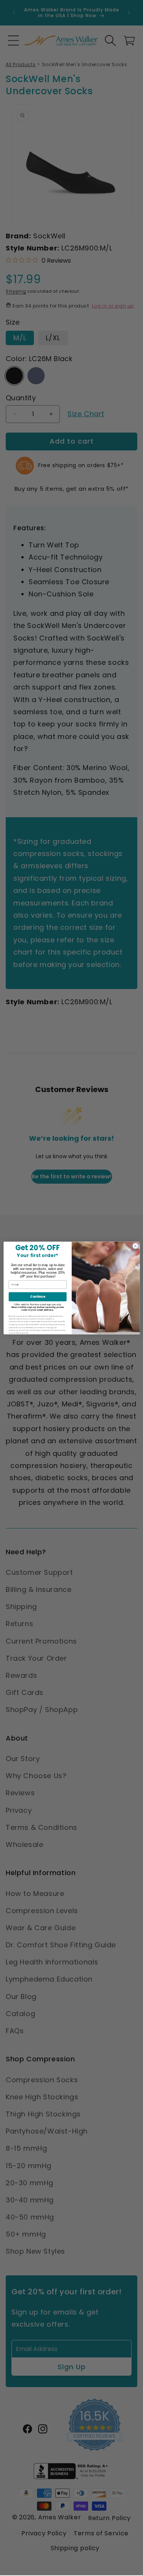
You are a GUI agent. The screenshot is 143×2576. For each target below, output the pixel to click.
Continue (38, 1297)
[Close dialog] (135, 1246)
